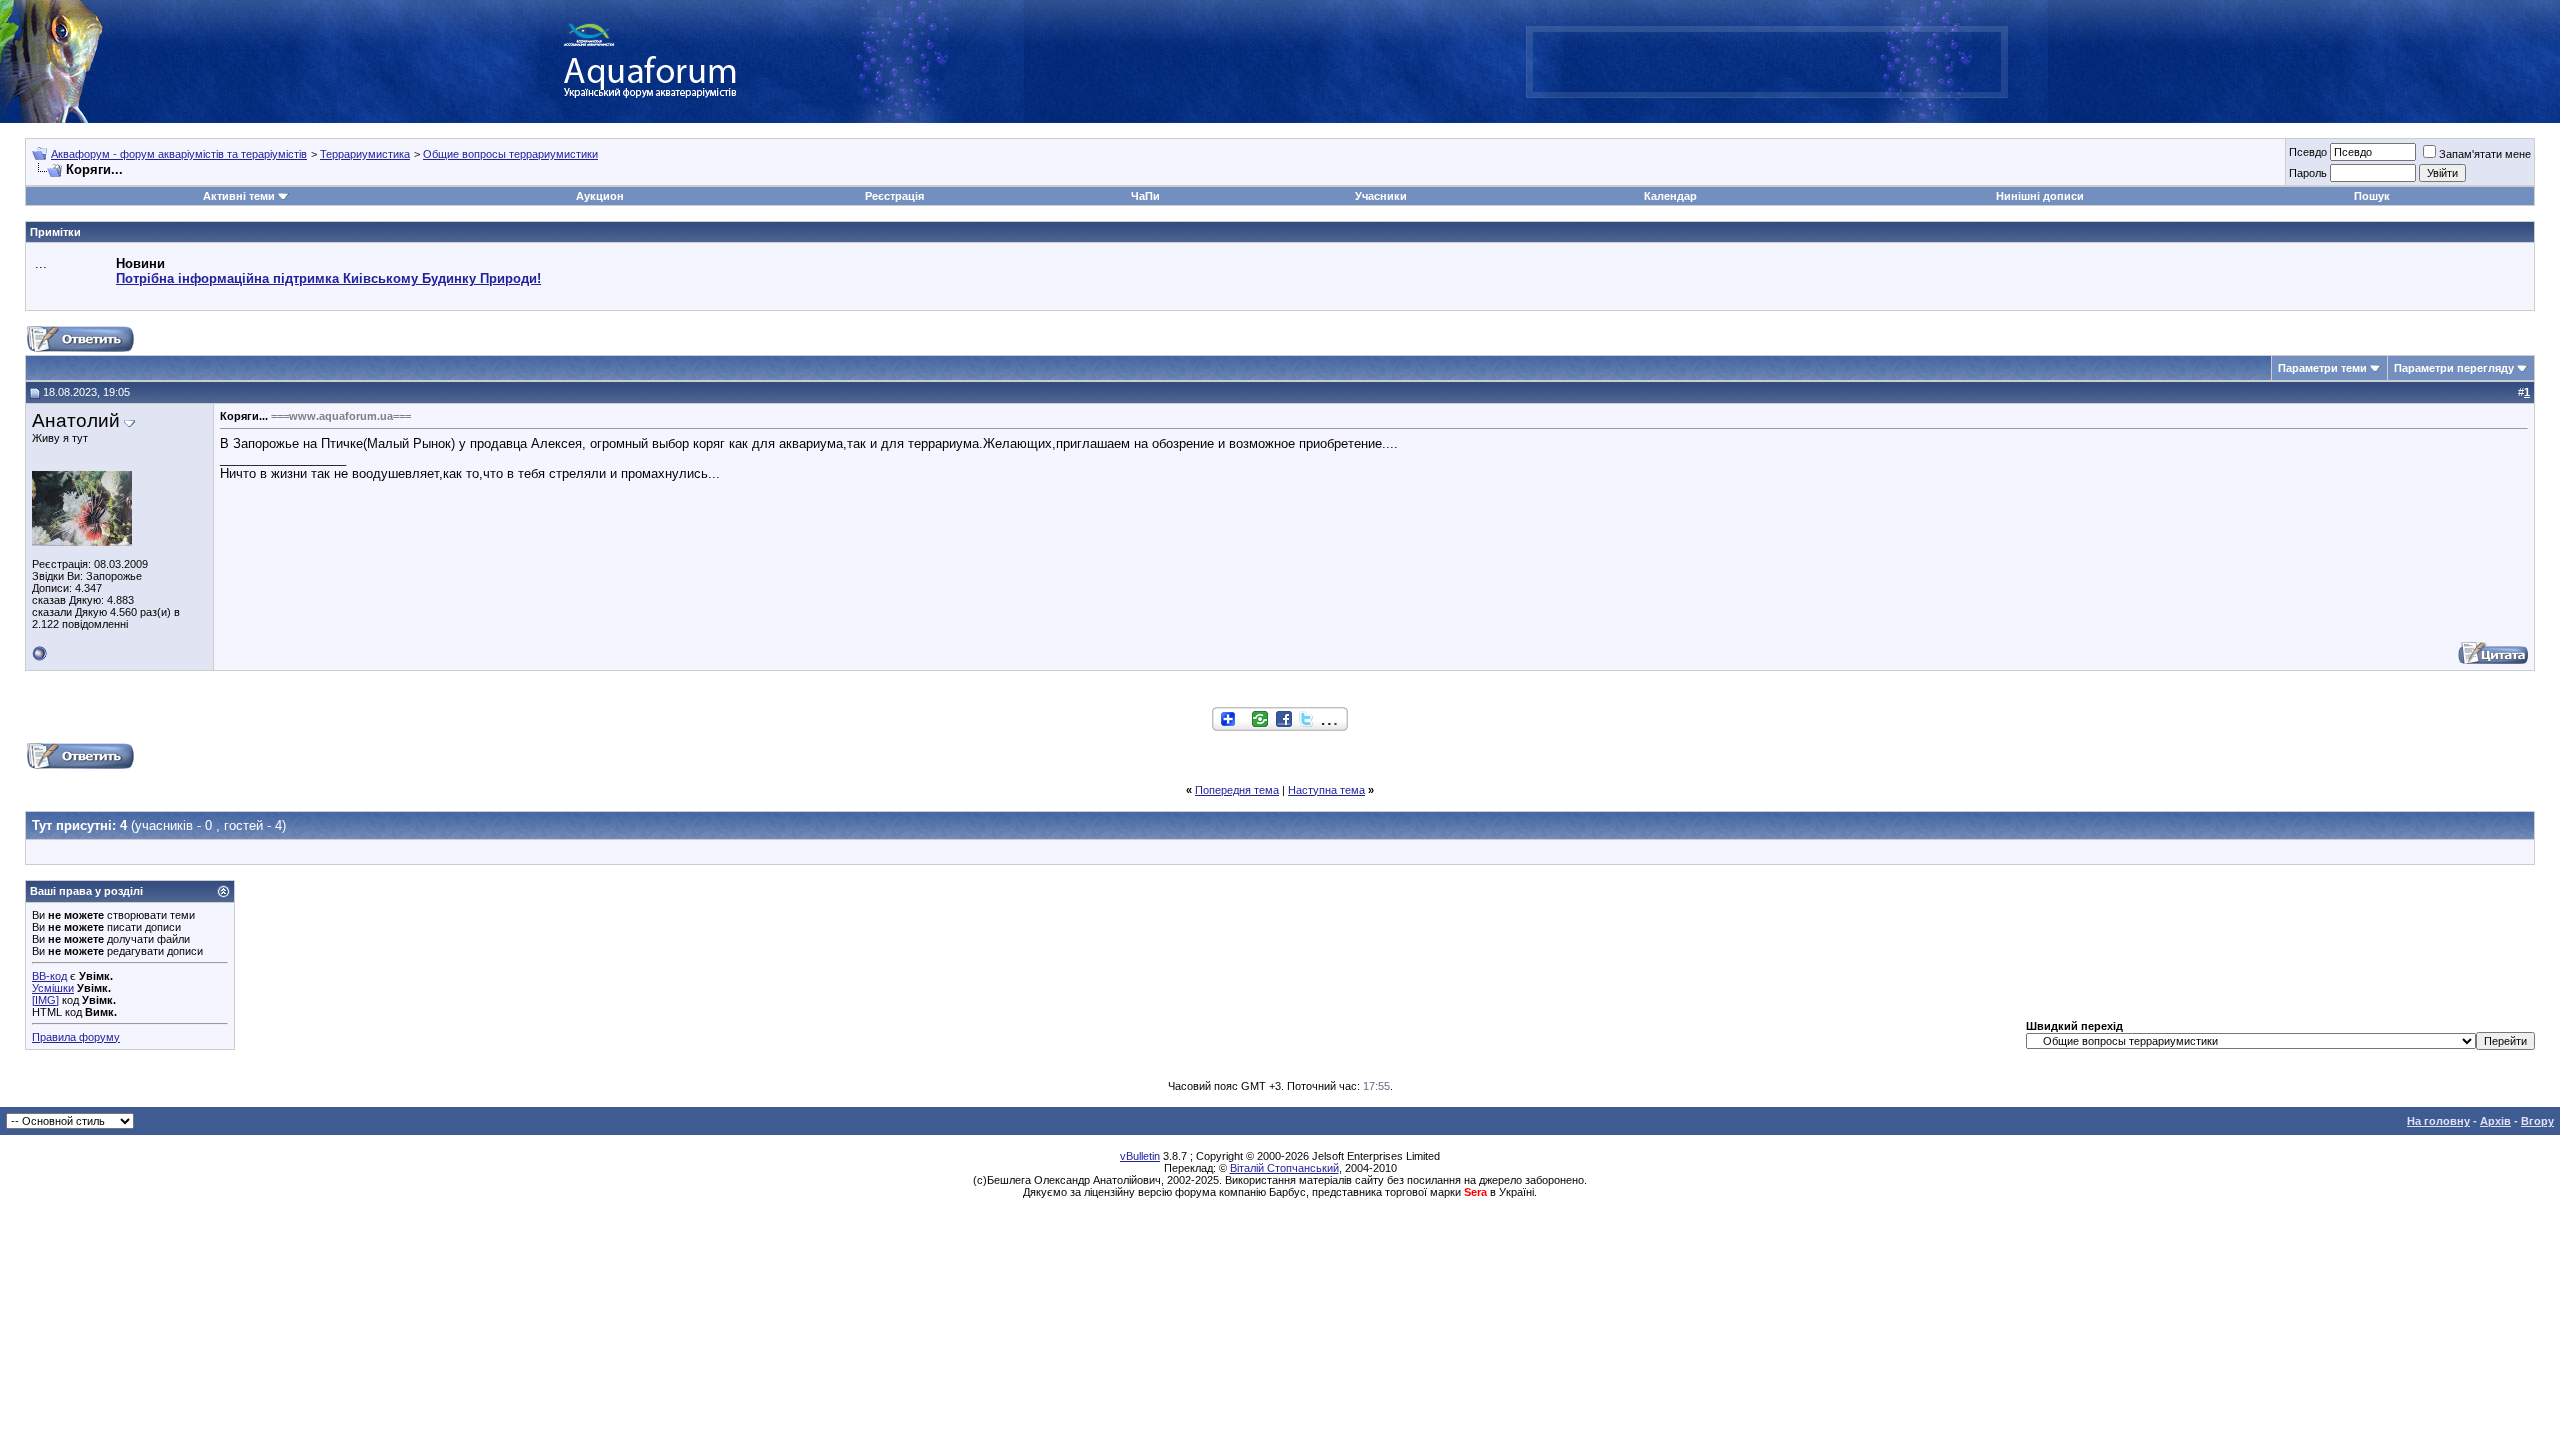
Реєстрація (894, 196)
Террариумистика (365, 154)
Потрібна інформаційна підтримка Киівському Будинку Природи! (328, 278)
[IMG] (45, 1000)
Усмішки (53, 988)
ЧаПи (1145, 196)
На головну (2438, 1121)
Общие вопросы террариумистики (510, 154)
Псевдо (2308, 152)
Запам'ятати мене (2485, 154)
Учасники (1381, 196)
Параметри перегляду (2454, 368)
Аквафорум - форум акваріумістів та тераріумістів (179, 154)
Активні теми (239, 196)
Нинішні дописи (2040, 196)
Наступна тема (1326, 790)
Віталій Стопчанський (1284, 1168)
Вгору (2537, 1121)
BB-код (49, 976)
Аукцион (600, 196)
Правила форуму (76, 1037)
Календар (1670, 196)
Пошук (2372, 196)
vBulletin (1140, 1156)
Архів (2495, 1121)
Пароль (2308, 173)
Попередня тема (1237, 790)
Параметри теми (2322, 368)
